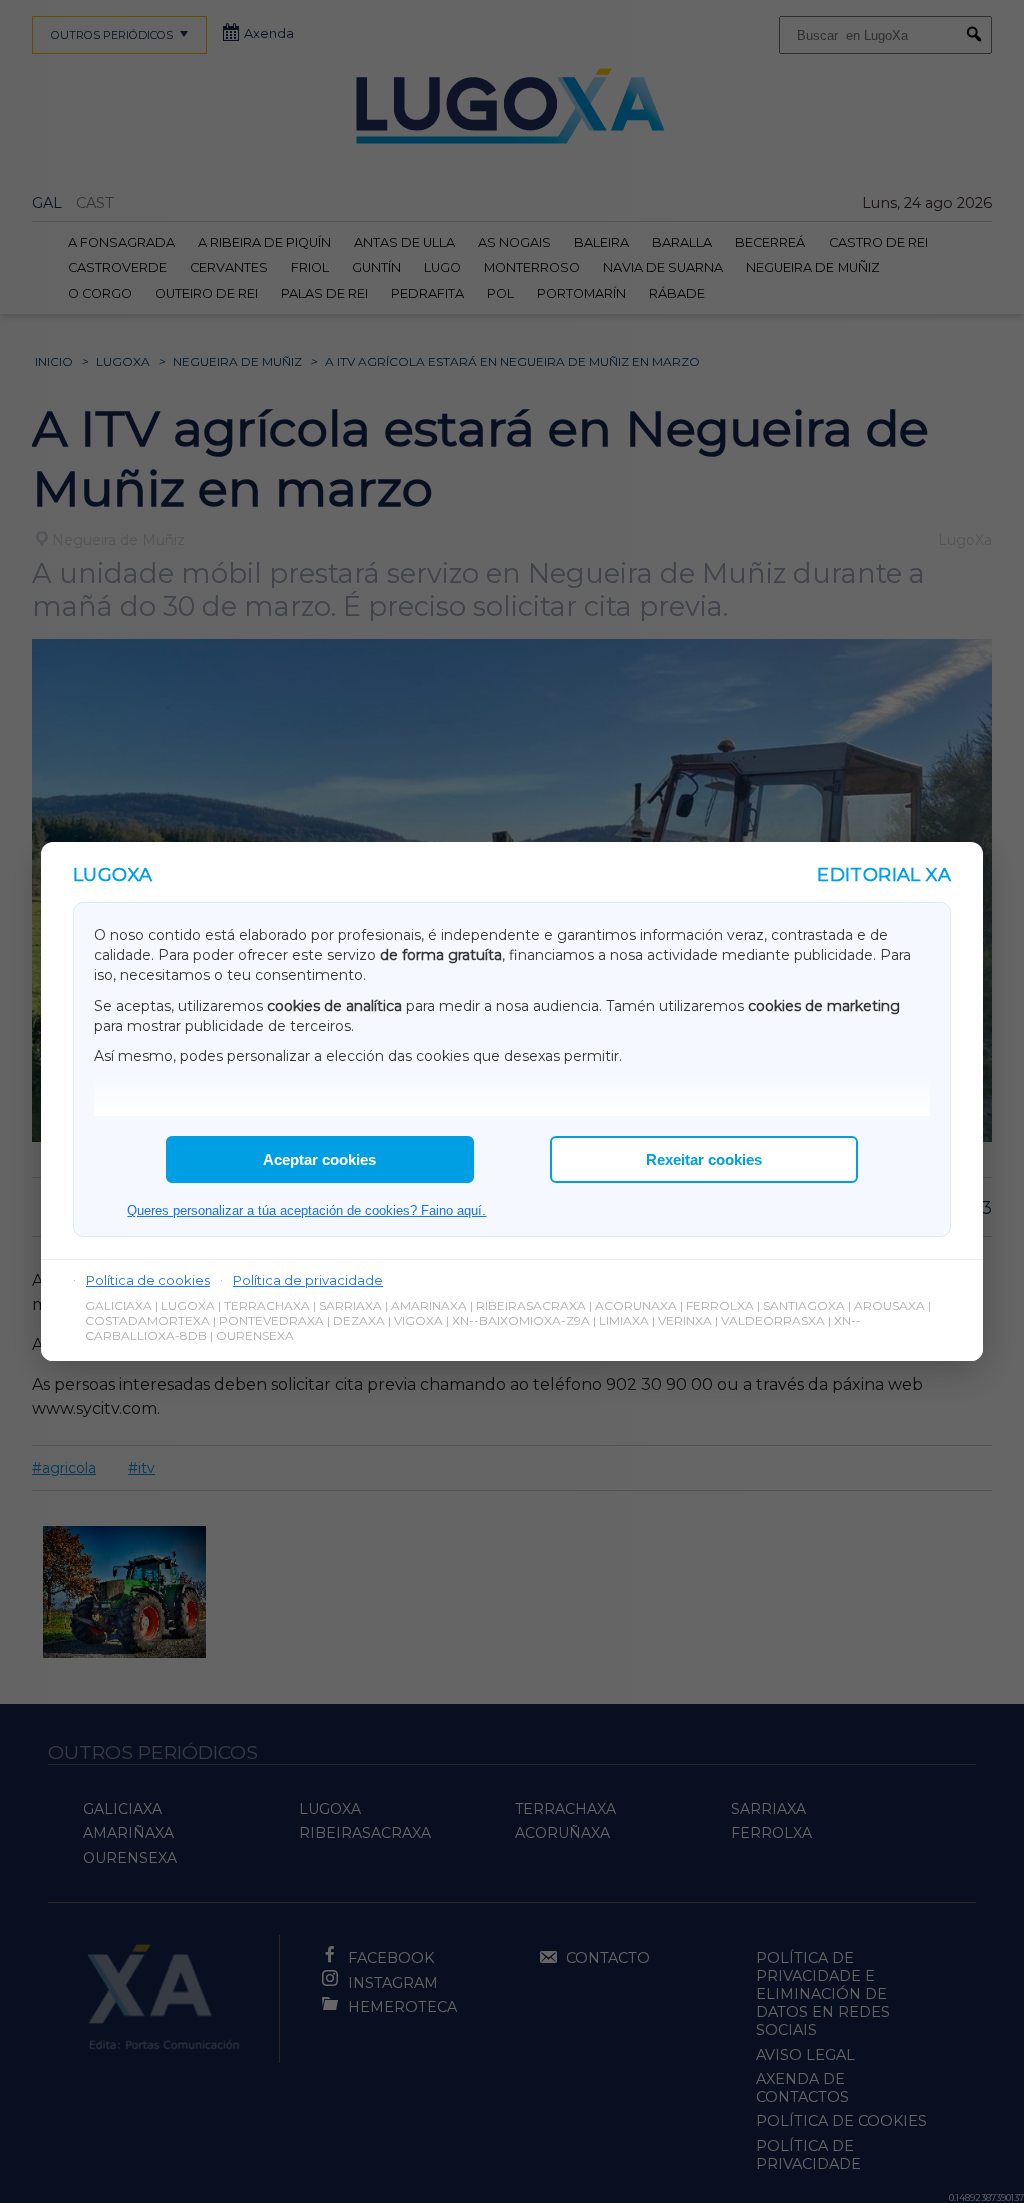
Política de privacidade (308, 1280)
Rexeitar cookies (704, 1159)
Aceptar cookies (319, 1159)
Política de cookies (148, 1280)
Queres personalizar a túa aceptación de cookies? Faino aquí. (306, 1210)
